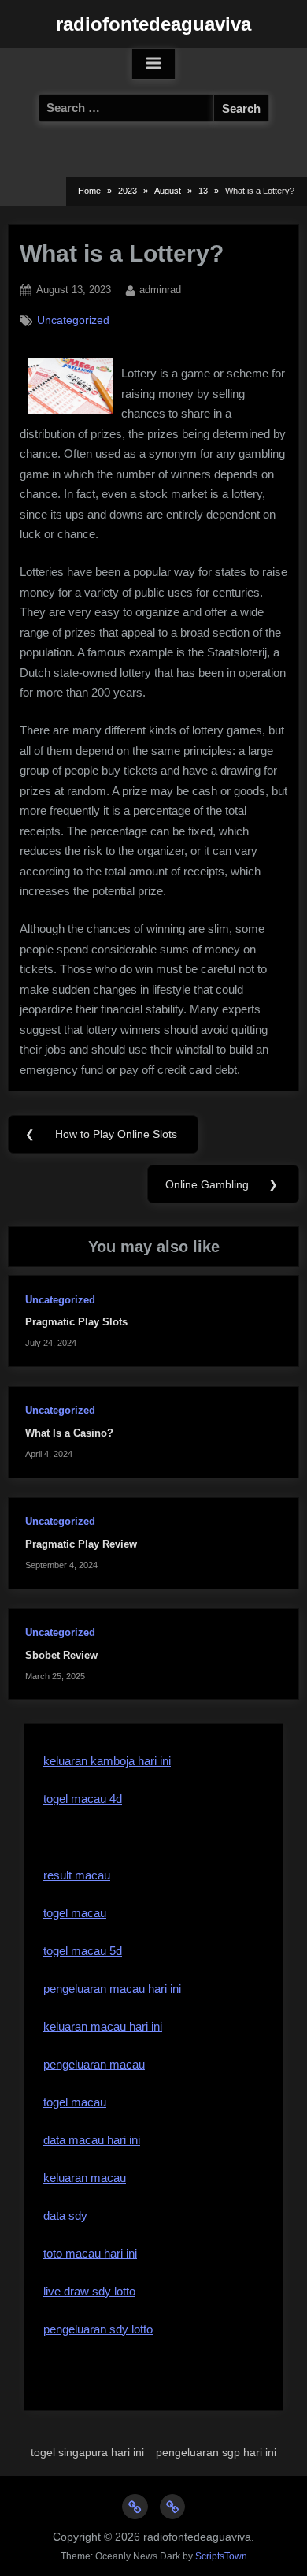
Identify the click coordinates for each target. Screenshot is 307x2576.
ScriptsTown (221, 2556)
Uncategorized (73, 320)
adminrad (160, 289)
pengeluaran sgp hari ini (216, 2452)
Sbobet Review (61, 1655)
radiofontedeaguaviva (153, 24)
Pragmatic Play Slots (76, 1322)
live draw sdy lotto (89, 2291)
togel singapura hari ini (87, 2452)
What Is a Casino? (69, 1433)
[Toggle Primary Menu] (153, 64)
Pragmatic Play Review (81, 1544)
